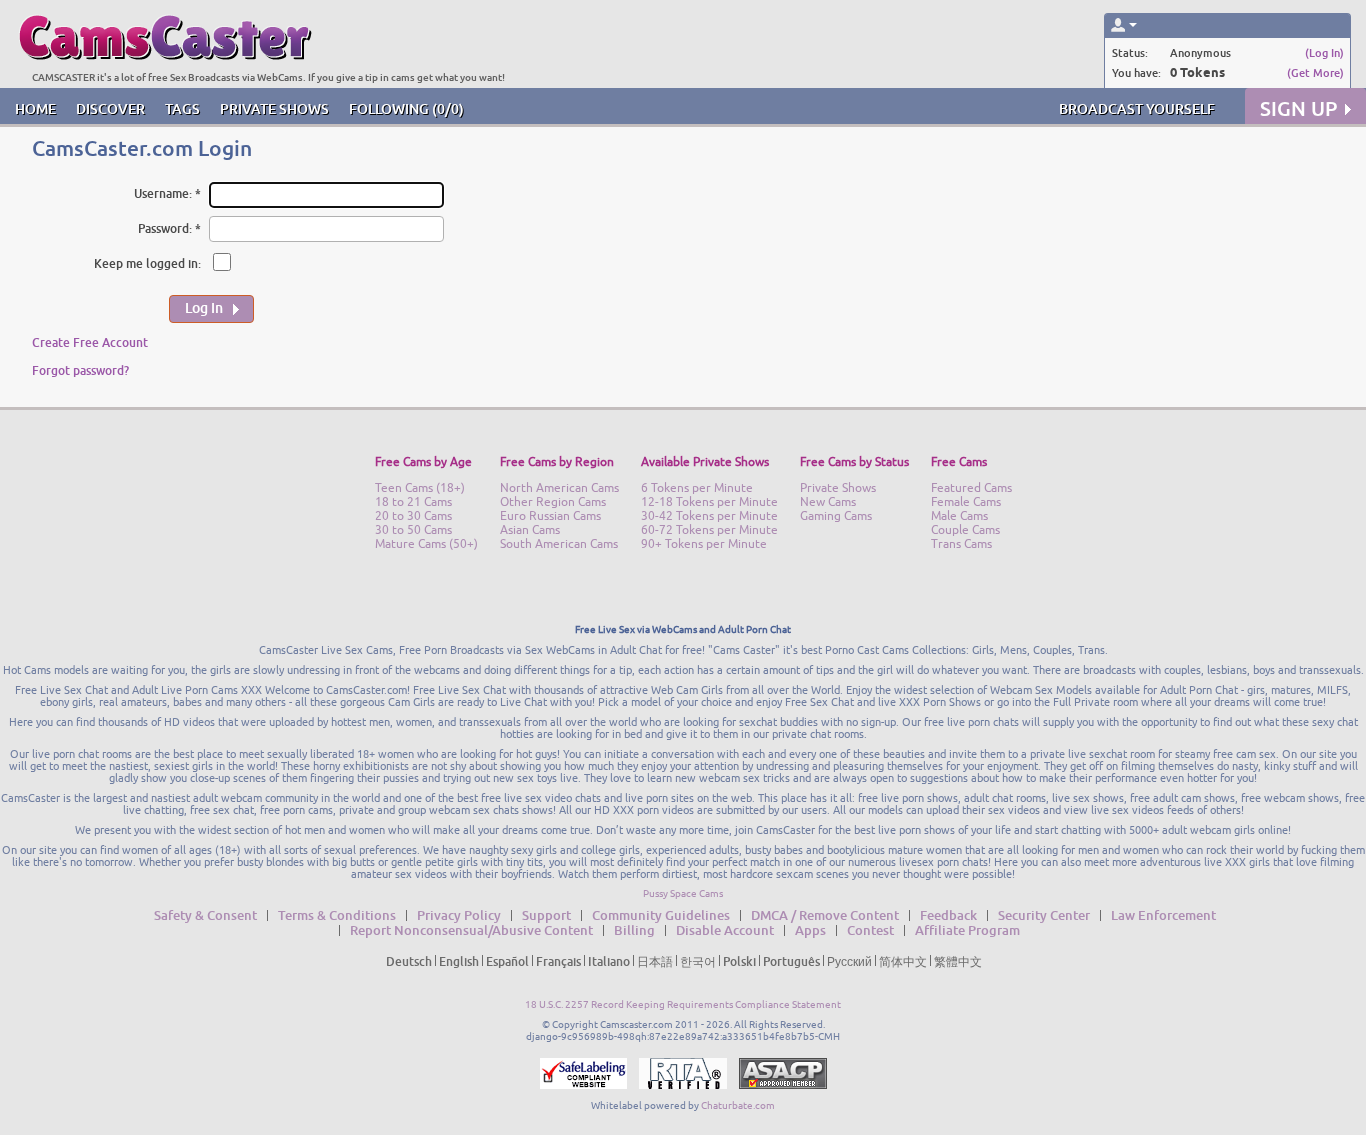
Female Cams (966, 502)
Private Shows (838, 488)
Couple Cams (965, 530)
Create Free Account (90, 342)
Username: (163, 193)
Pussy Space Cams (683, 893)
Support (546, 915)
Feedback (948, 915)
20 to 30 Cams (413, 516)
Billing (634, 930)
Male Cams (959, 516)
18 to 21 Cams (413, 502)
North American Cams (559, 488)
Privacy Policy (459, 915)
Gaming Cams (836, 516)
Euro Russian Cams (550, 516)
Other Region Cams (553, 502)
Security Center (1044, 915)
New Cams (828, 502)
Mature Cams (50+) (426, 544)
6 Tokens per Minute (697, 488)
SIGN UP (1298, 108)
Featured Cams (971, 488)
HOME (35, 108)
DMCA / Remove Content (825, 915)
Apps (810, 930)
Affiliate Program (967, 930)
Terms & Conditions (337, 915)
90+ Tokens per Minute (704, 544)
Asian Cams (530, 530)
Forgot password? (80, 370)
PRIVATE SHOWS (274, 108)
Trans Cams (961, 544)
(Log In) (1324, 52)
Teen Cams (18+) (420, 488)
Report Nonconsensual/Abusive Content (471, 930)
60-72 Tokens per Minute (709, 530)
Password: (165, 228)
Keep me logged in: (147, 263)
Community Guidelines (661, 915)
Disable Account (725, 930)
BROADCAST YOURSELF (1137, 108)
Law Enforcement (1163, 915)
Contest (870, 930)
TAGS (182, 108)
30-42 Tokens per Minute (709, 516)
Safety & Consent (205, 915)
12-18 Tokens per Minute (709, 502)
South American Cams (559, 544)
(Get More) (1315, 72)
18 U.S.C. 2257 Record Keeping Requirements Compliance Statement (683, 1004)
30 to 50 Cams (413, 530)
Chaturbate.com (738, 1105)
